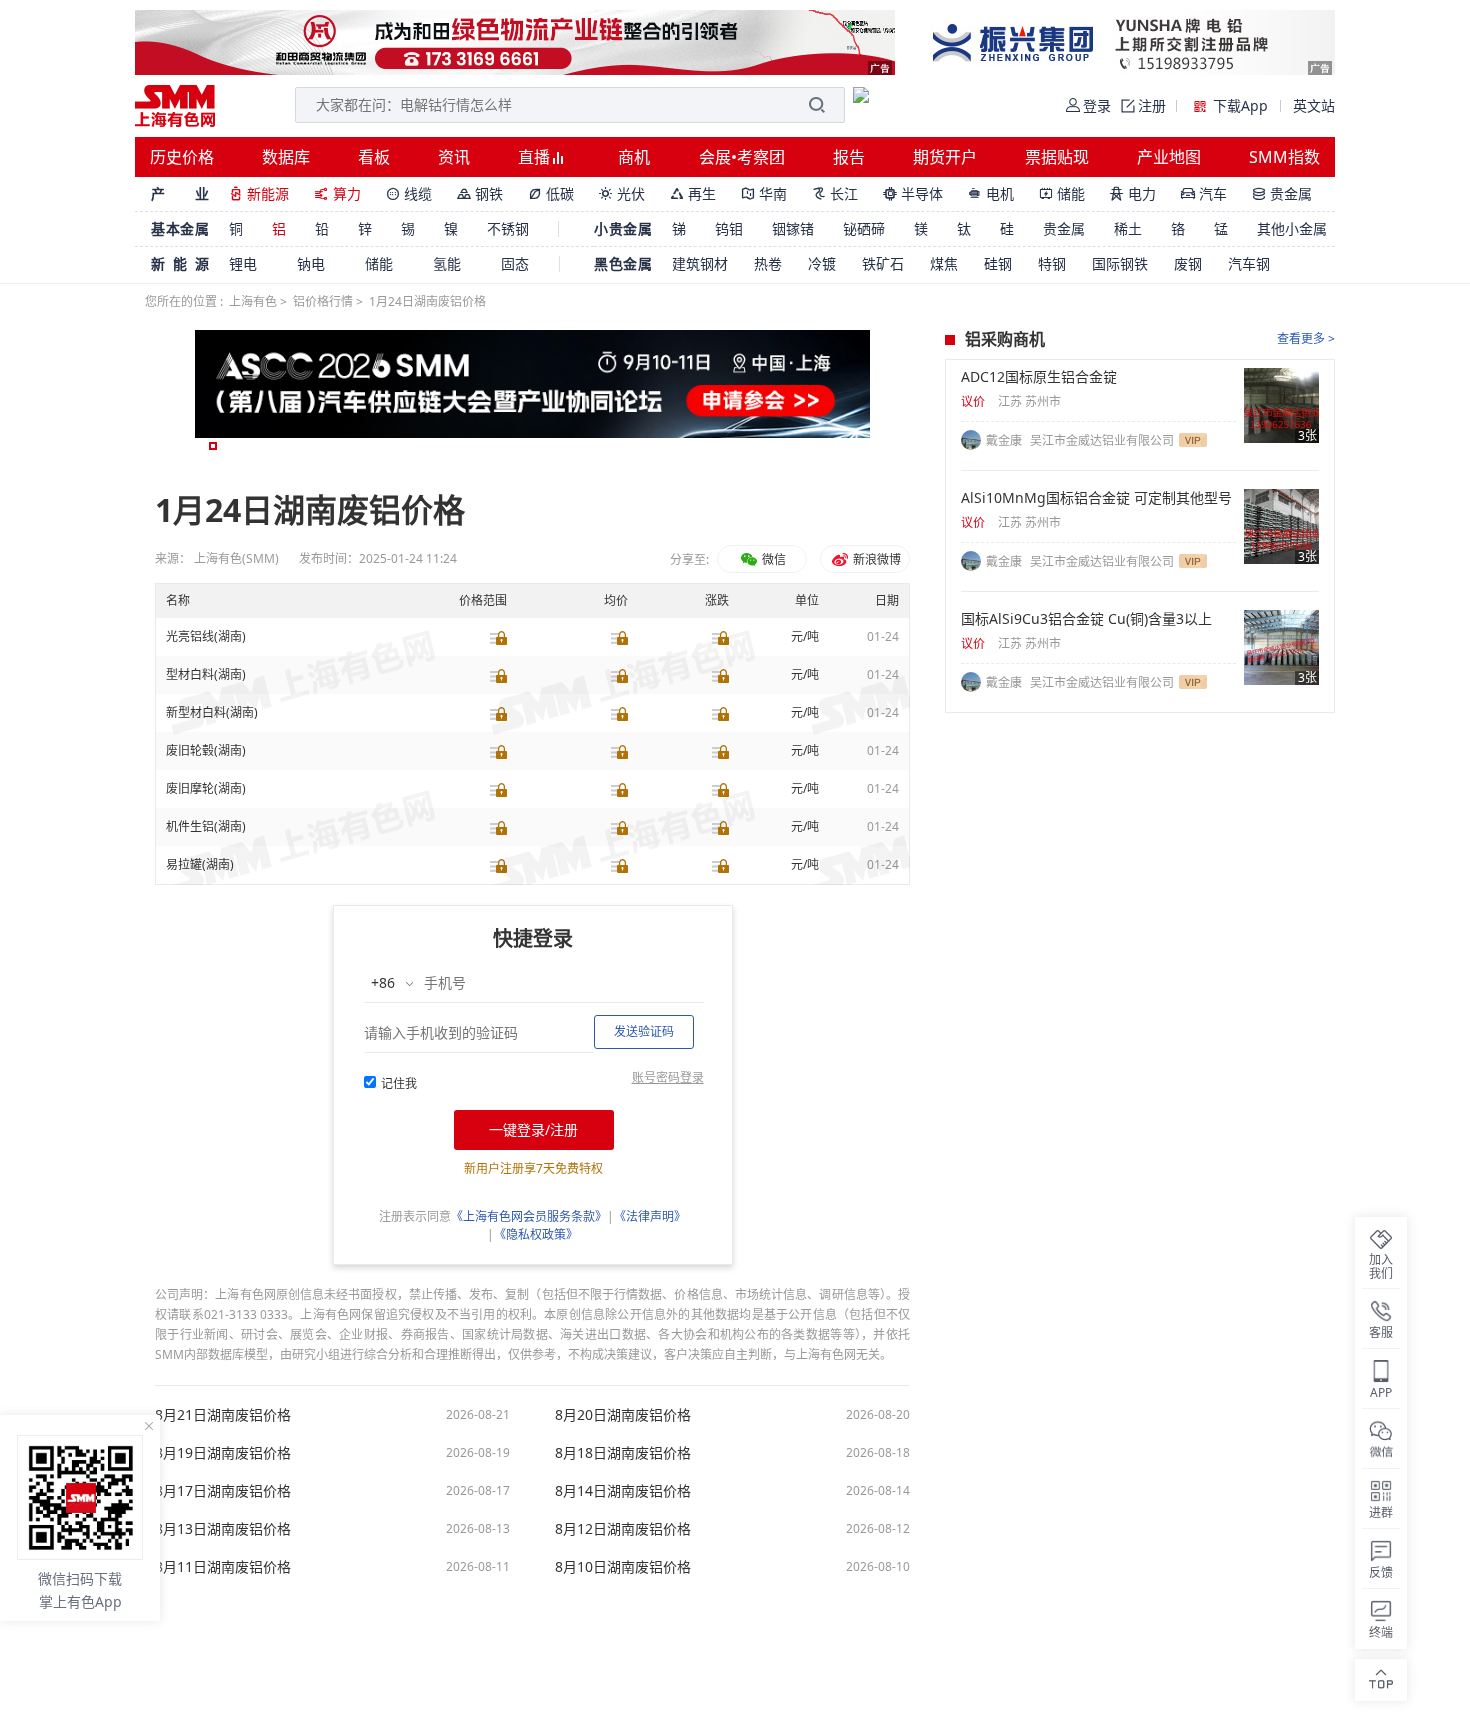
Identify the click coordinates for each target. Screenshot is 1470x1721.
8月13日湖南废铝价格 (223, 1529)
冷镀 (822, 263)
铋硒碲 (864, 228)
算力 (337, 193)
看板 (374, 157)
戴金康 (1005, 440)
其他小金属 (1292, 228)
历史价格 (182, 157)
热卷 (768, 263)
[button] (213, 446)
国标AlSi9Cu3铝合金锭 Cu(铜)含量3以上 (1086, 619)
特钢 (1052, 263)
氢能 (447, 263)
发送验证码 (644, 1031)
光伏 (622, 193)
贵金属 (1282, 193)
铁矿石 (883, 263)
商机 (634, 157)
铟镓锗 (793, 228)
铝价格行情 (323, 301)
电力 (1133, 193)
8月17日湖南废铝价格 (223, 1491)
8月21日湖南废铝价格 (223, 1415)
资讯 (454, 157)
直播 (536, 157)
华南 (764, 193)
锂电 (243, 263)
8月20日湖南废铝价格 (623, 1415)
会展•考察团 (742, 157)
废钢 (1188, 263)
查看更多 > (1306, 338)
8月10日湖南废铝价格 (623, 1567)
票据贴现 (1057, 157)
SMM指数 (1284, 157)
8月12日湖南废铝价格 (623, 1529)
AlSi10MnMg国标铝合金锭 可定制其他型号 (1096, 498)
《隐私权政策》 (536, 1234)
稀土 (1128, 228)
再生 (693, 193)
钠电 (311, 263)
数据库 (286, 157)
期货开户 (945, 157)
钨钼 (729, 228)
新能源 (259, 193)
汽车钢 (1249, 263)
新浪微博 (875, 559)
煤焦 (944, 263)
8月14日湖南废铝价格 (623, 1491)
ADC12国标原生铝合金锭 (1039, 377)
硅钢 (998, 263)
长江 (835, 193)
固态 (515, 263)
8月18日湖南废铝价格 (623, 1453)
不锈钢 (508, 228)
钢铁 (480, 193)
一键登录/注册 (533, 1129)
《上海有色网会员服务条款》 (529, 1216)
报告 (849, 157)
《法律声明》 (650, 1216)
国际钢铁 (1120, 263)
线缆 (409, 193)
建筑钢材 (700, 263)
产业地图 (1169, 157)
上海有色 (253, 301)
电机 (991, 193)
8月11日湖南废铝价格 (223, 1567)
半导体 (913, 193)
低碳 (551, 193)
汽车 (1204, 193)
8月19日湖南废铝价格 (223, 1453)
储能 (1062, 193)
